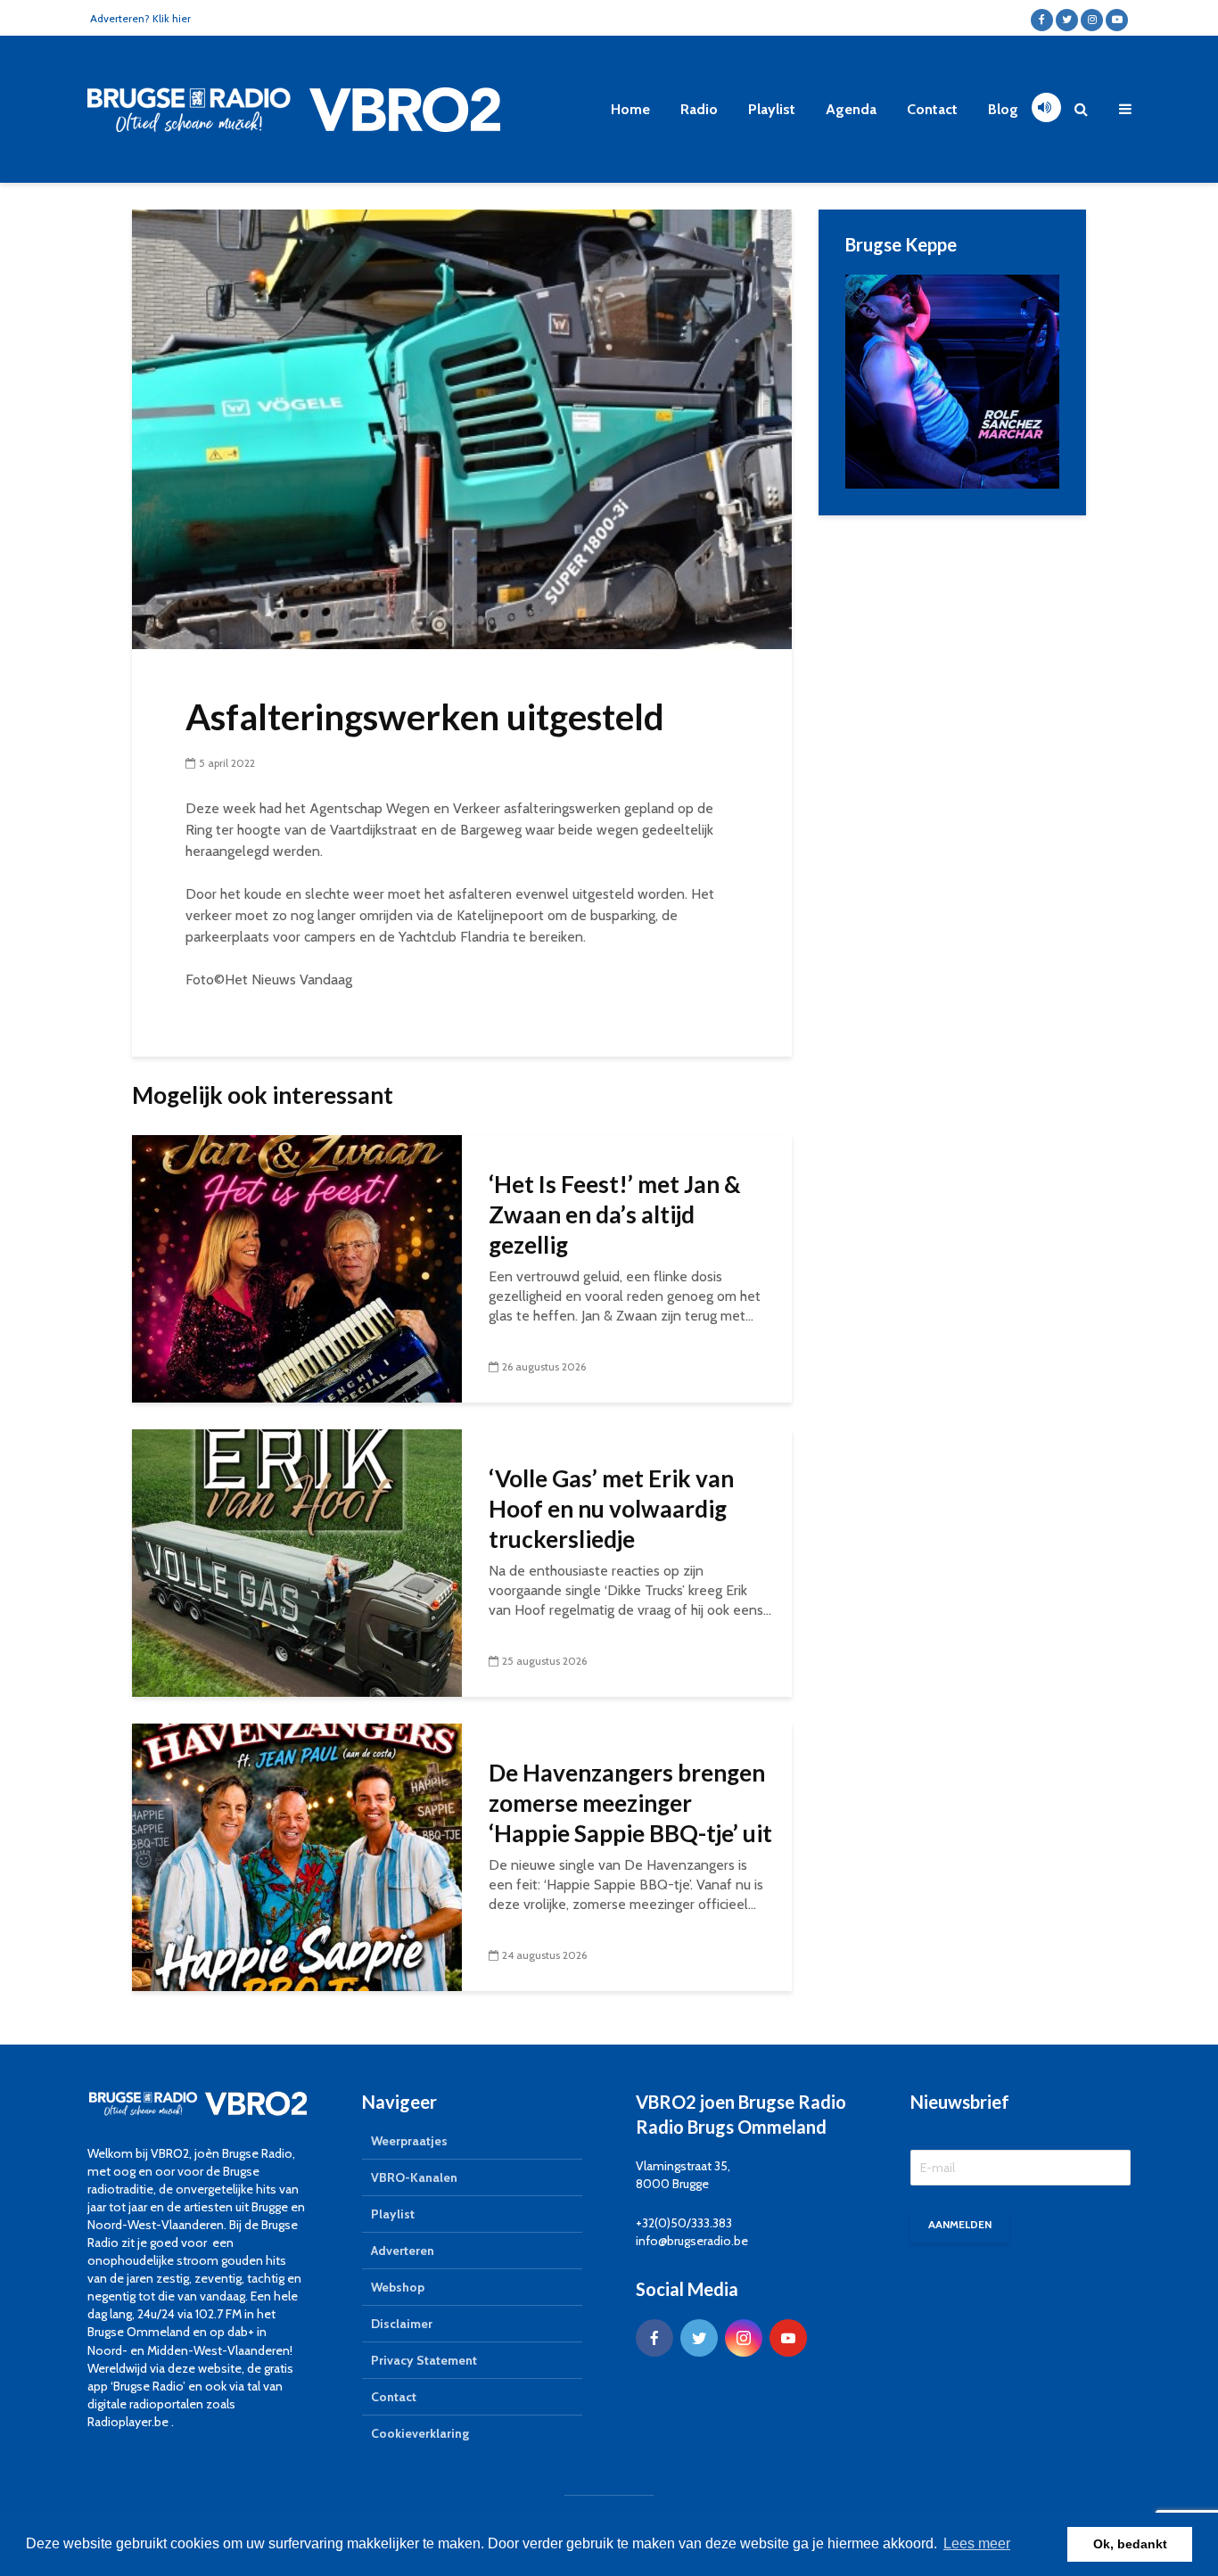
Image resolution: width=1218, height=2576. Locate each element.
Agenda (851, 109)
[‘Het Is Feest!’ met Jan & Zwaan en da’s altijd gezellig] (297, 1267)
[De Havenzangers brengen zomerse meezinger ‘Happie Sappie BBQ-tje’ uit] (297, 1856)
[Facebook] (654, 2338)
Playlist (772, 109)
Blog (1003, 109)
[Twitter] (699, 2338)
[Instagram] (744, 2338)
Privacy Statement (424, 2360)
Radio (699, 109)
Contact (932, 109)
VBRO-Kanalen (414, 2177)
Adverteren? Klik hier (140, 18)
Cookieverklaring (420, 2433)
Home (630, 109)
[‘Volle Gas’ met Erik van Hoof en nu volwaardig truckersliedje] (297, 1562)
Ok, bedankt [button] (1130, 2544)
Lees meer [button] (977, 2543)
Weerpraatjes (409, 2141)
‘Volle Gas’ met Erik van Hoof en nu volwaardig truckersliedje (611, 1509)
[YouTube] (788, 2338)
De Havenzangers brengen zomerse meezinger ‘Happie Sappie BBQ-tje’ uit (630, 1803)
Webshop (398, 2287)
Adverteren (403, 2251)
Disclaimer (402, 2324)
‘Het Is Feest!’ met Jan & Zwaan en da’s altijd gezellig (615, 1214)
